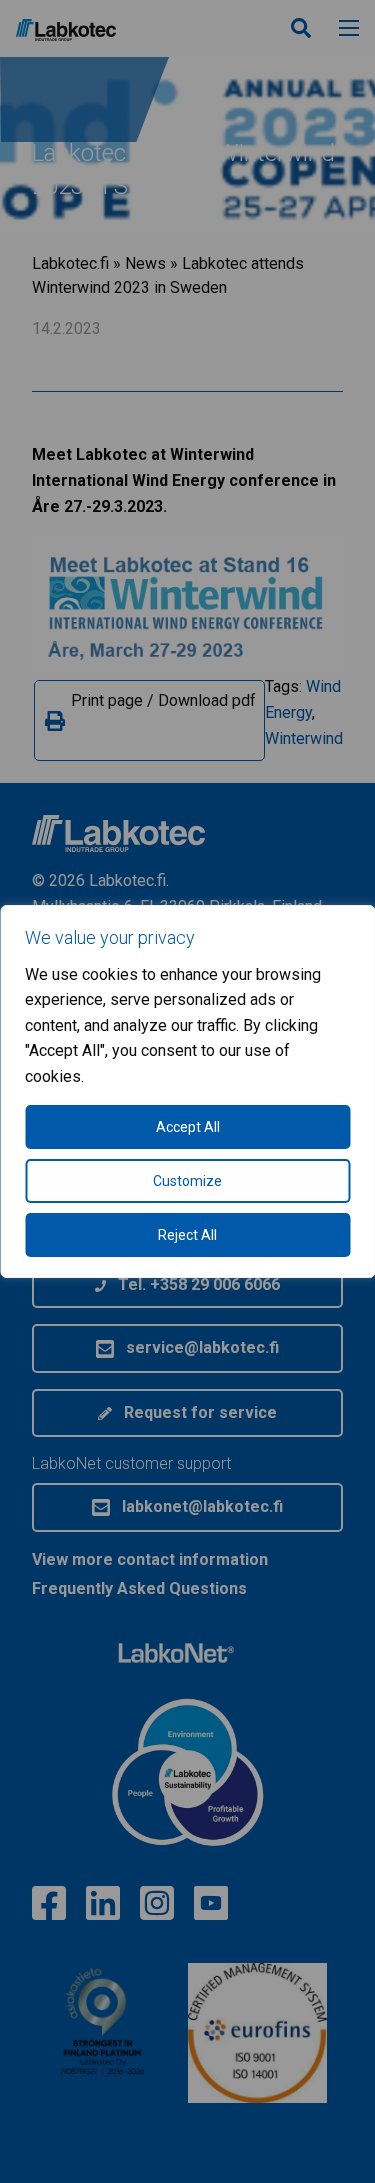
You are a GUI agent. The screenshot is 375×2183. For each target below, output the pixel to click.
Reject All (187, 1235)
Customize (187, 1181)
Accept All (188, 1127)
